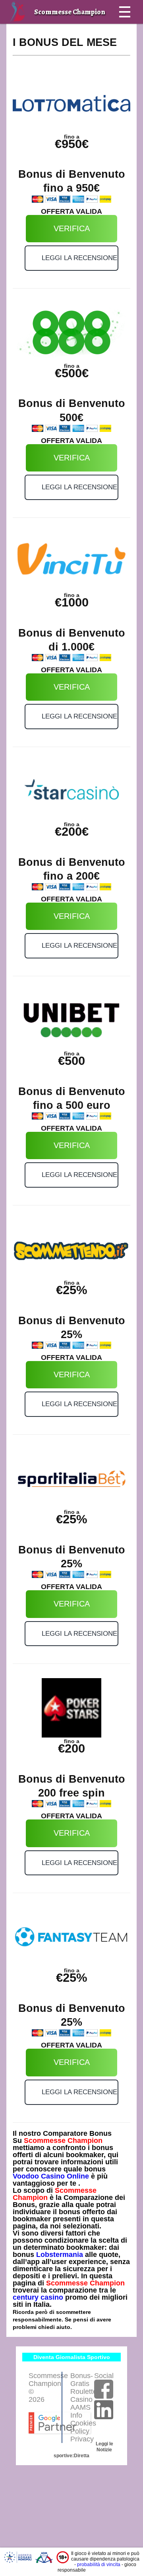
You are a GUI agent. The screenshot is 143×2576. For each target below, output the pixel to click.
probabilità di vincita (99, 2565)
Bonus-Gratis (82, 2380)
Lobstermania (60, 2255)
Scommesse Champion (63, 2141)
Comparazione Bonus (40, 35)
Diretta (82, 2456)
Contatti (23, 83)
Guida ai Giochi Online (96, 59)
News (87, 35)
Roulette (84, 2392)
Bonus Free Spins (34, 59)
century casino (38, 2297)
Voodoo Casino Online (51, 2176)
